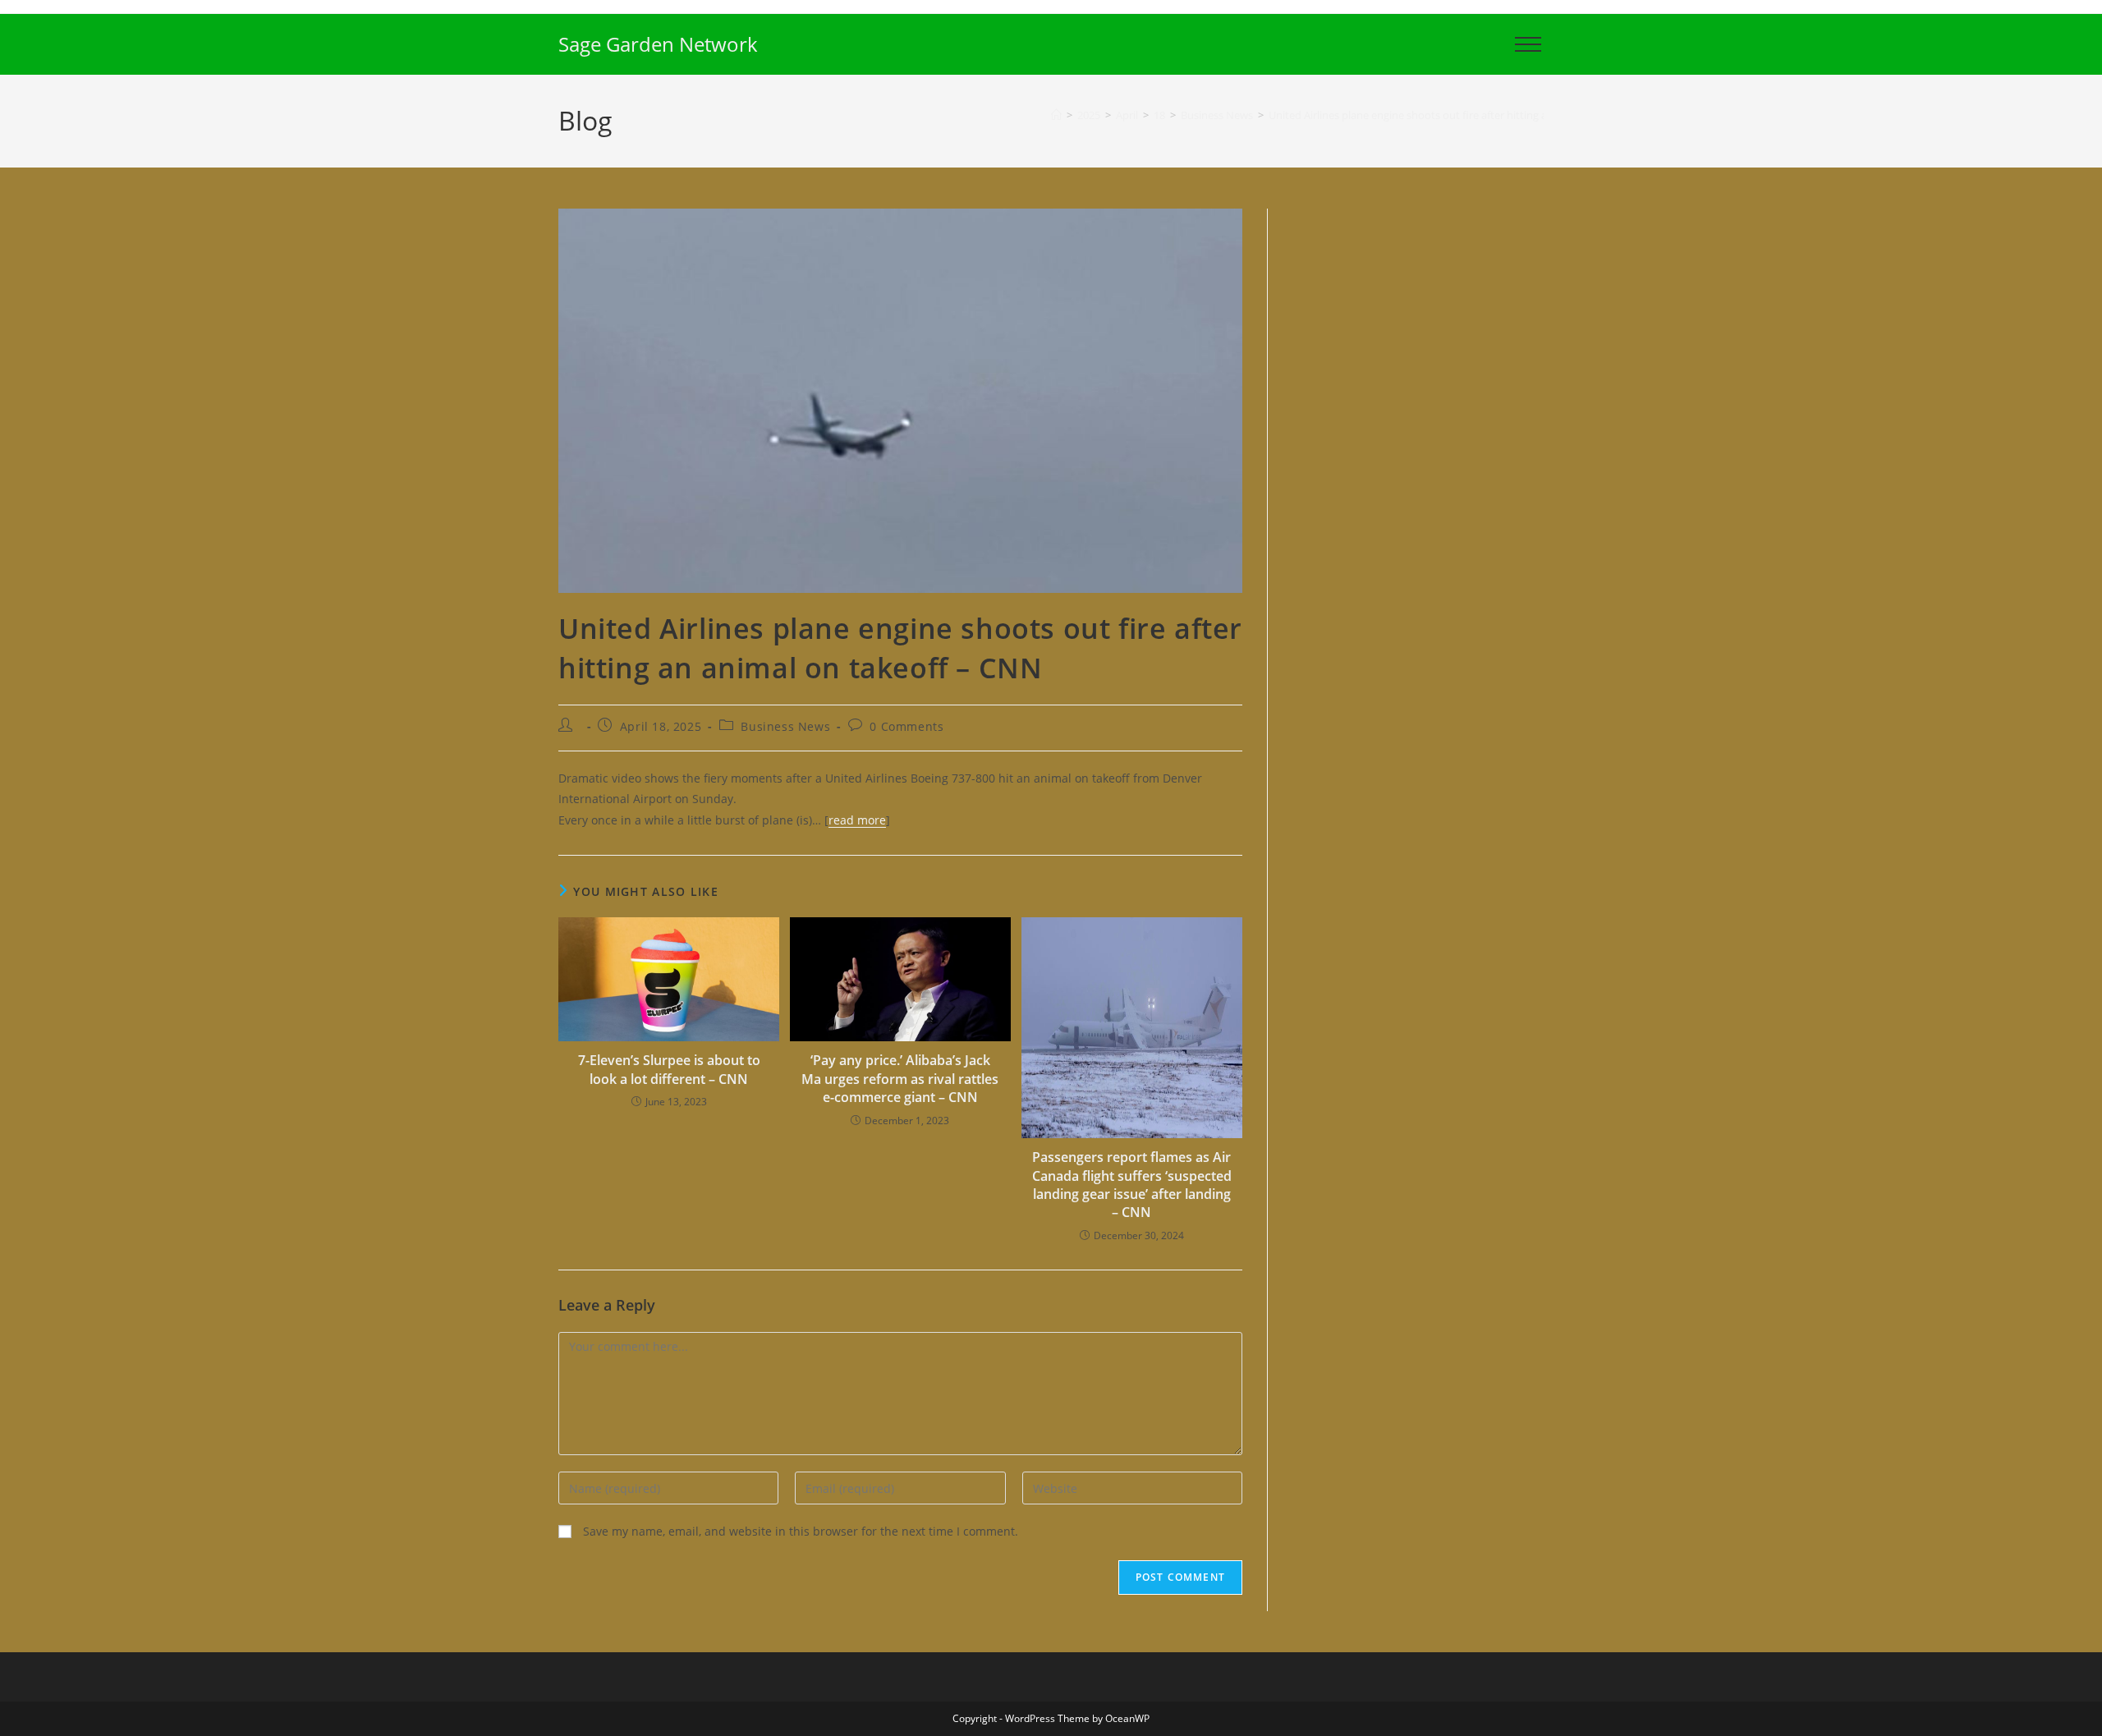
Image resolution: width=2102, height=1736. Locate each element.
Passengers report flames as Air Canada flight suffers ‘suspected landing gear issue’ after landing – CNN (1132, 1185)
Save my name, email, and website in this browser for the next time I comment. (801, 1531)
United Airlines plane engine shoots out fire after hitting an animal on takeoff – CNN (1472, 115)
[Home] (1056, 115)
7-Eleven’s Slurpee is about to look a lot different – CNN (669, 1069)
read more (857, 820)
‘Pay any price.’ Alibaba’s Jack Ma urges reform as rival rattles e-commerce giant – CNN (900, 1079)
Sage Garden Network (658, 44)
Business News (785, 726)
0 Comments (906, 726)
